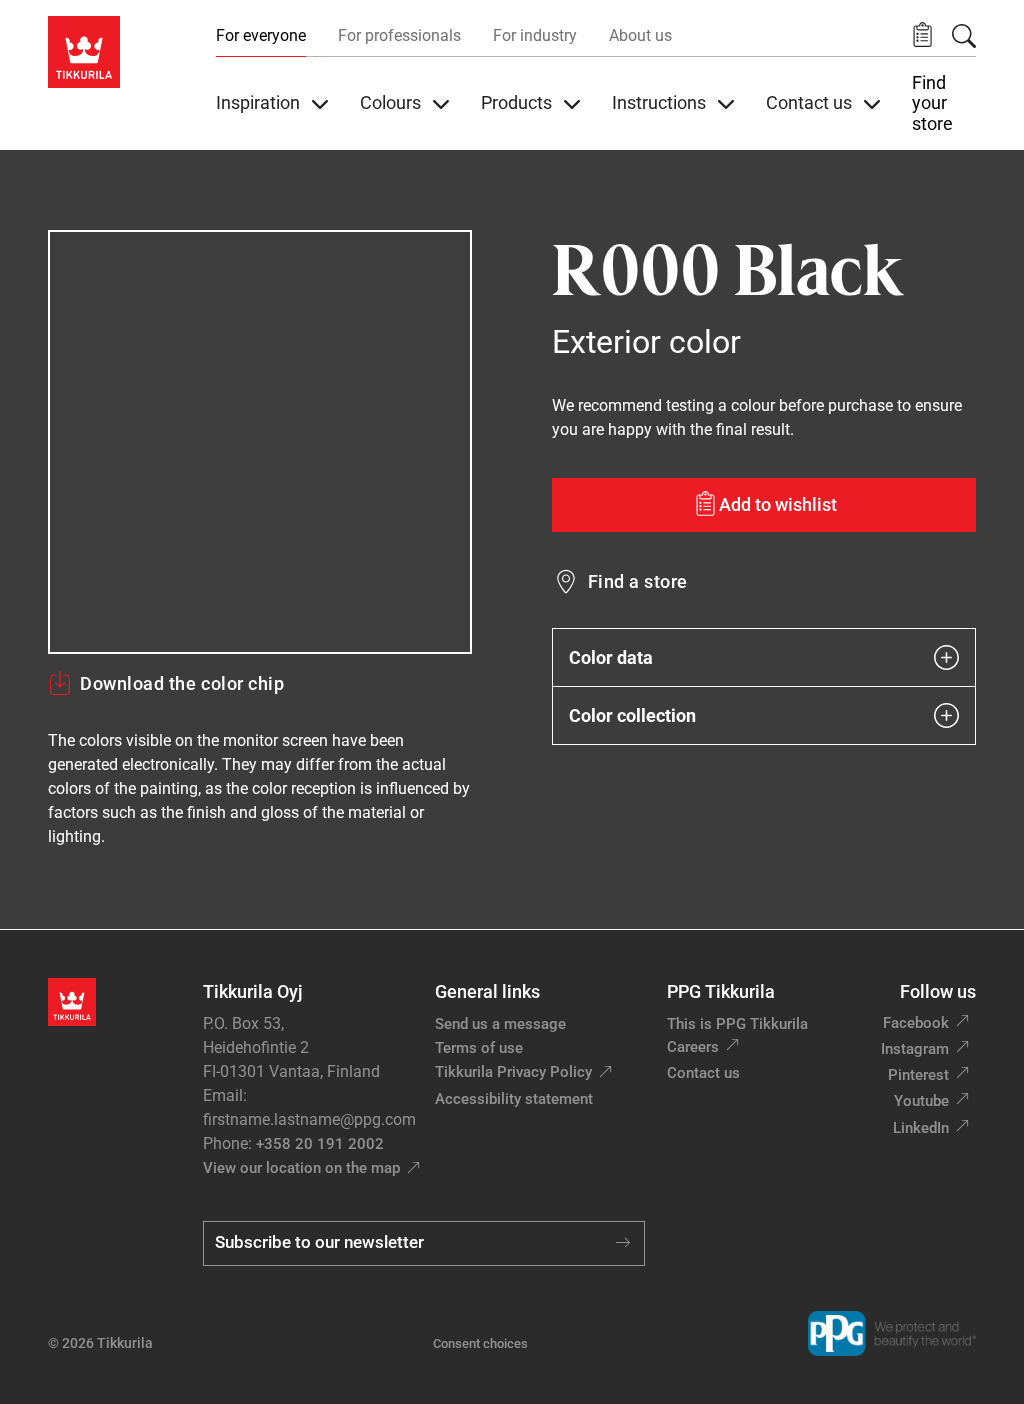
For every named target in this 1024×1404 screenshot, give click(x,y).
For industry (535, 35)
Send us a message (500, 1024)
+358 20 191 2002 (320, 1144)
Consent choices (480, 1343)
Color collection (632, 715)
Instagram (915, 1049)
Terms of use (479, 1048)
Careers (693, 1047)
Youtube (921, 1101)
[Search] (964, 36)
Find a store (638, 581)
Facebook (916, 1023)
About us (640, 35)
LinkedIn (921, 1128)
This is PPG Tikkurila (737, 1024)
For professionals (399, 35)
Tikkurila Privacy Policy (513, 1072)
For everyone (261, 35)
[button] (922, 35)
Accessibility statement (514, 1099)
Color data (611, 657)
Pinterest (918, 1075)
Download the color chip (182, 683)
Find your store (932, 103)
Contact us (703, 1073)
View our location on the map (301, 1168)
